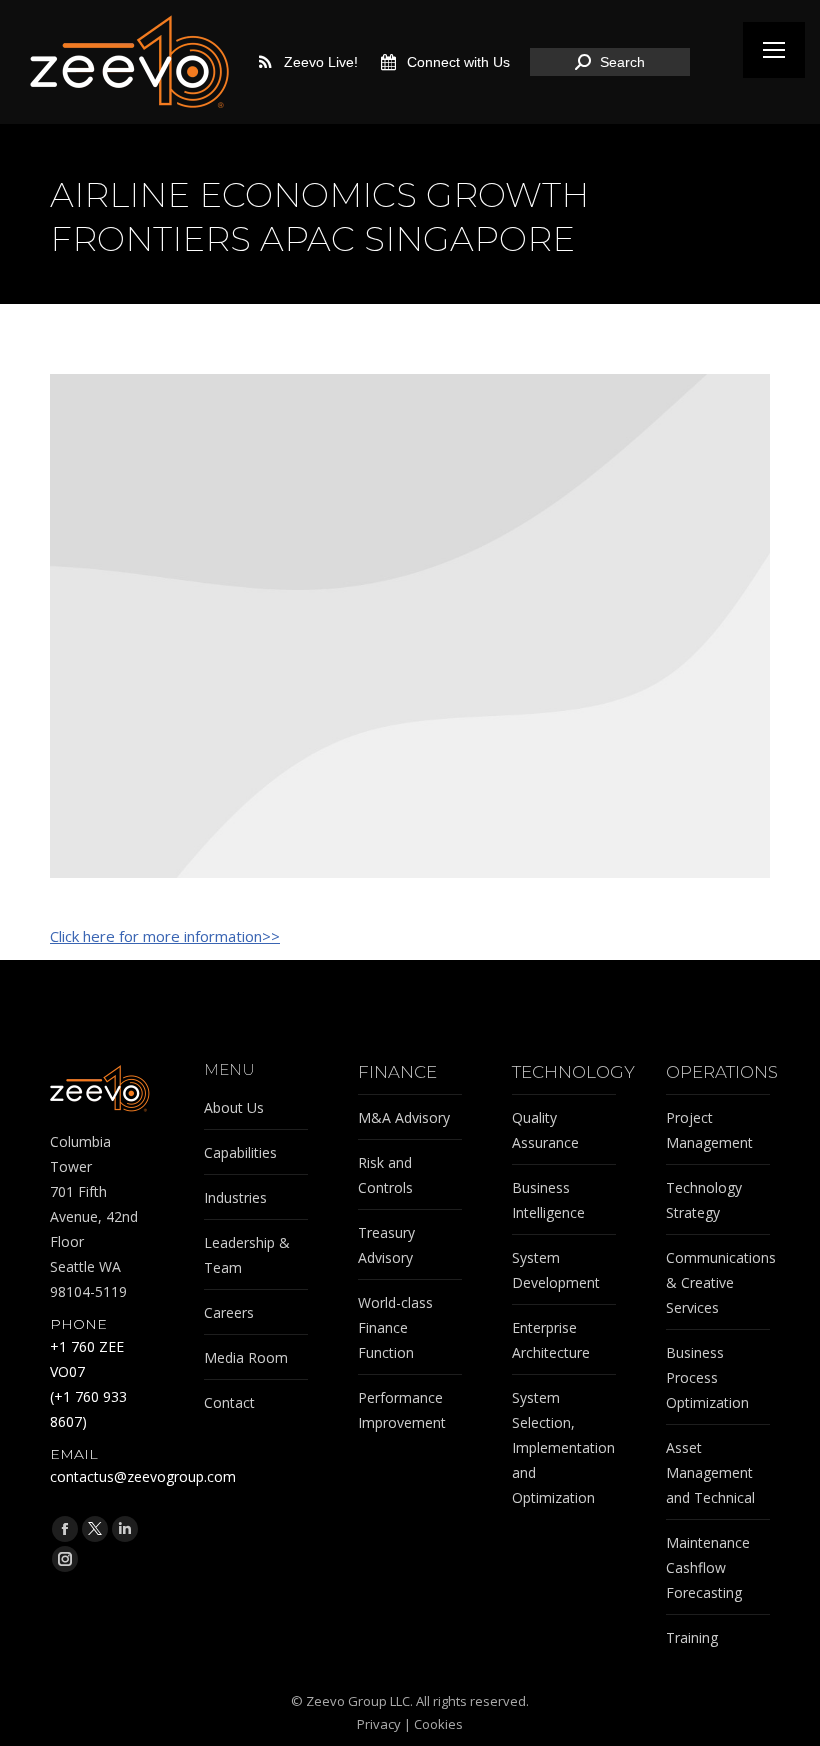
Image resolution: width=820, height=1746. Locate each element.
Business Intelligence (548, 1200)
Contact (229, 1402)
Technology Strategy (704, 1200)
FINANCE (397, 1072)
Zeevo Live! (321, 62)
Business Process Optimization (707, 1377)
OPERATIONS (722, 1072)
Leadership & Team (247, 1255)
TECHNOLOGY (573, 1072)
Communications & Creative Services (721, 1282)
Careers (229, 1312)
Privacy (379, 1724)
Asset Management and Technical (710, 1472)
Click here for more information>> (165, 936)
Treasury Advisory (386, 1245)
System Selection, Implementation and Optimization (563, 1447)
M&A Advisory (404, 1117)
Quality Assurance (545, 1130)
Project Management (709, 1130)
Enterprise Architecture (551, 1340)
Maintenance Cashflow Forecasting (708, 1567)
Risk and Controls (385, 1175)
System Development (556, 1270)
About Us (234, 1107)
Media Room (246, 1357)
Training (692, 1637)
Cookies (438, 1724)
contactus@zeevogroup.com (143, 1476)
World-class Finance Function (395, 1327)
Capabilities (240, 1152)
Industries (235, 1197)
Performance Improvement (402, 1410)
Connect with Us (458, 62)
